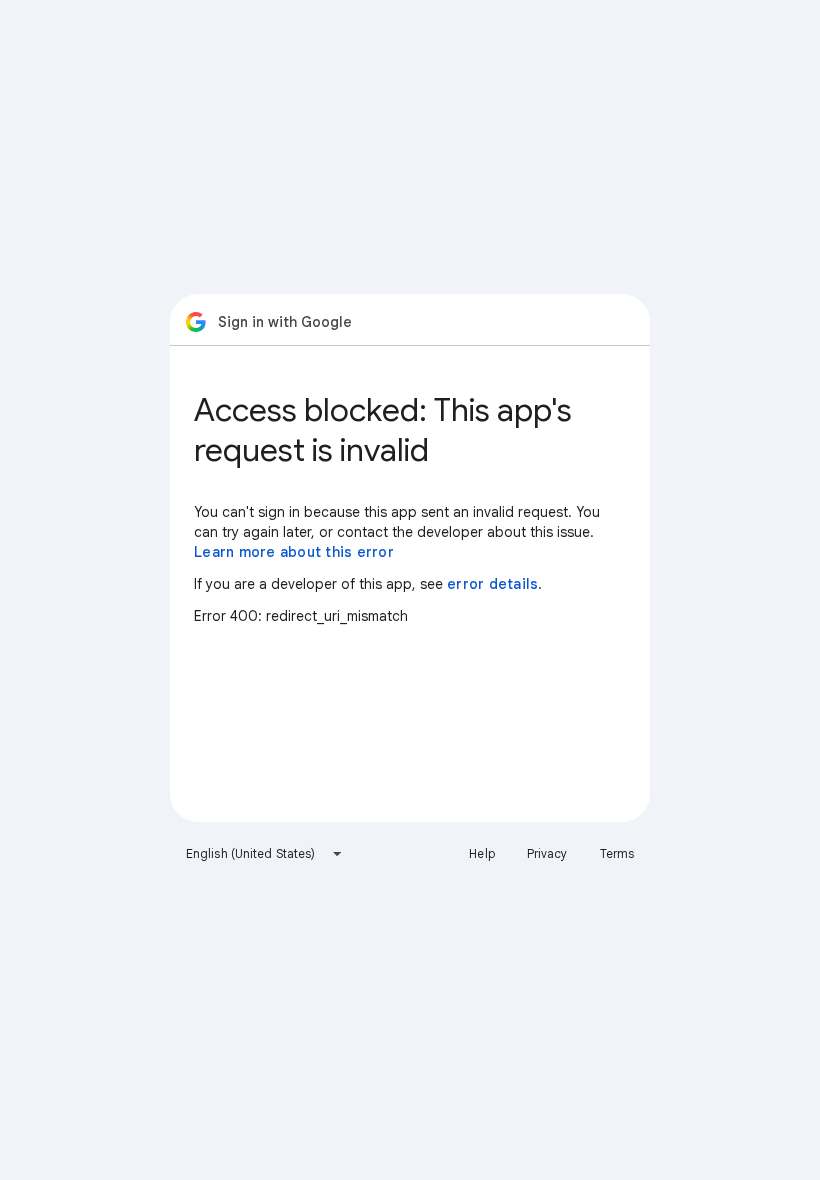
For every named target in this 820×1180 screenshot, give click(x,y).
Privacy (547, 853)
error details (492, 584)
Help (481, 853)
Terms (617, 853)
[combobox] (264, 854)
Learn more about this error (294, 552)
